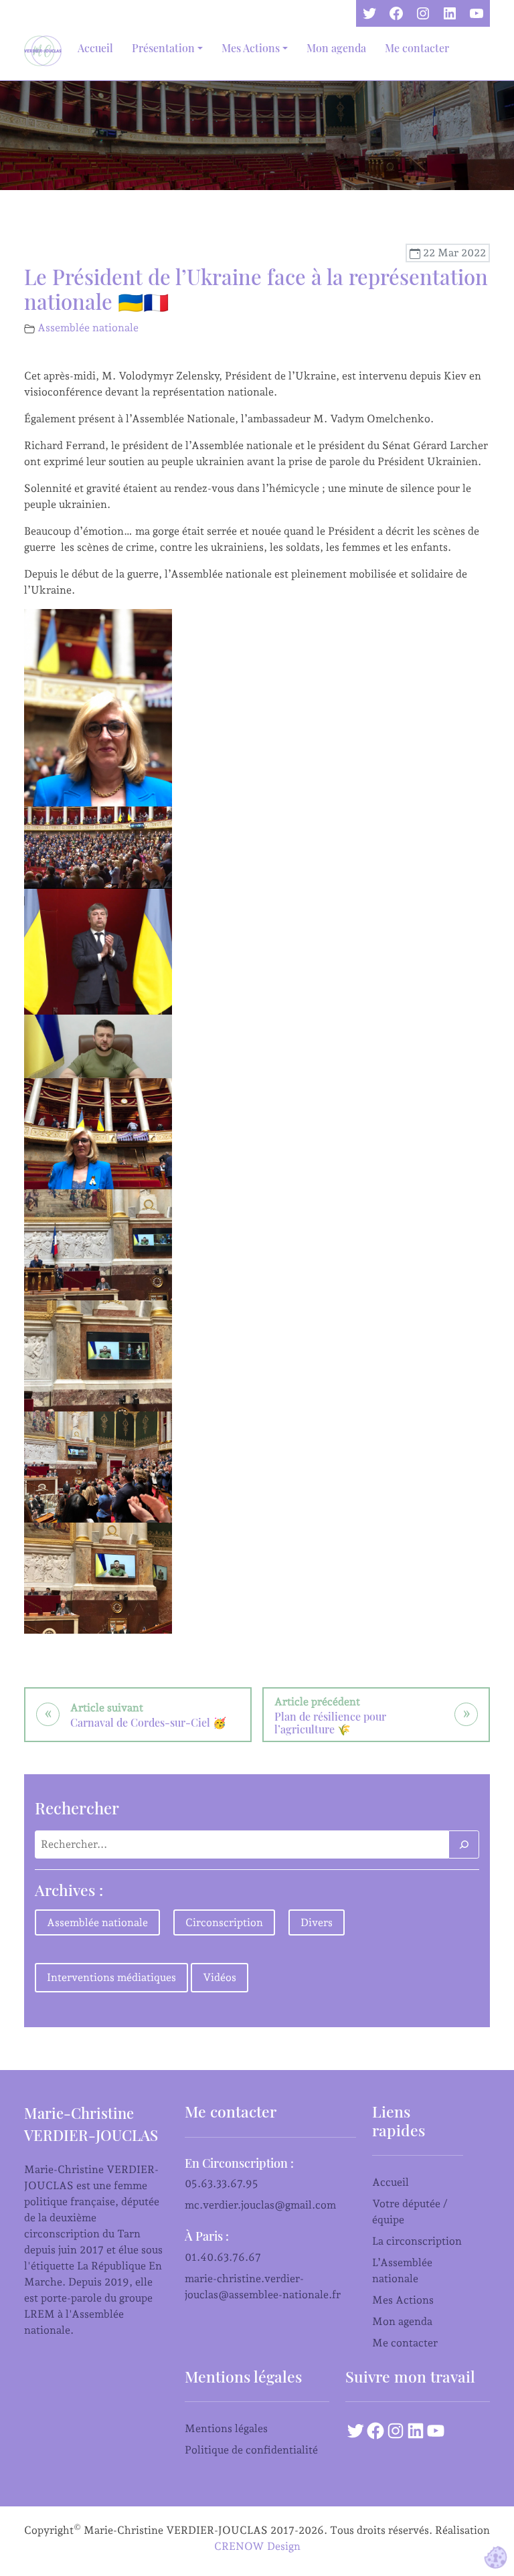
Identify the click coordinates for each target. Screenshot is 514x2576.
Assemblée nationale (88, 328)
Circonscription (224, 1922)
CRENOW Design (257, 2546)
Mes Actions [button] (251, 48)
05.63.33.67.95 (222, 2183)
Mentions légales (226, 2428)
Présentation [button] (163, 48)
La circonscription (417, 2241)
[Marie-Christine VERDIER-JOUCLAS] (46, 51)
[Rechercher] (464, 1844)
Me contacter (417, 48)
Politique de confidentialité (251, 2450)
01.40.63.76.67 (223, 2257)
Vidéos (220, 1977)
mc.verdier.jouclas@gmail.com (260, 2205)
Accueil (95, 48)
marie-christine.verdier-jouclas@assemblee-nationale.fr (263, 2287)
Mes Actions (403, 2300)
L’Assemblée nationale (402, 2270)
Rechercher (77, 1808)
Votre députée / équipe (410, 2212)
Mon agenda (336, 48)
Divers (317, 1922)
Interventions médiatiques (111, 1977)
